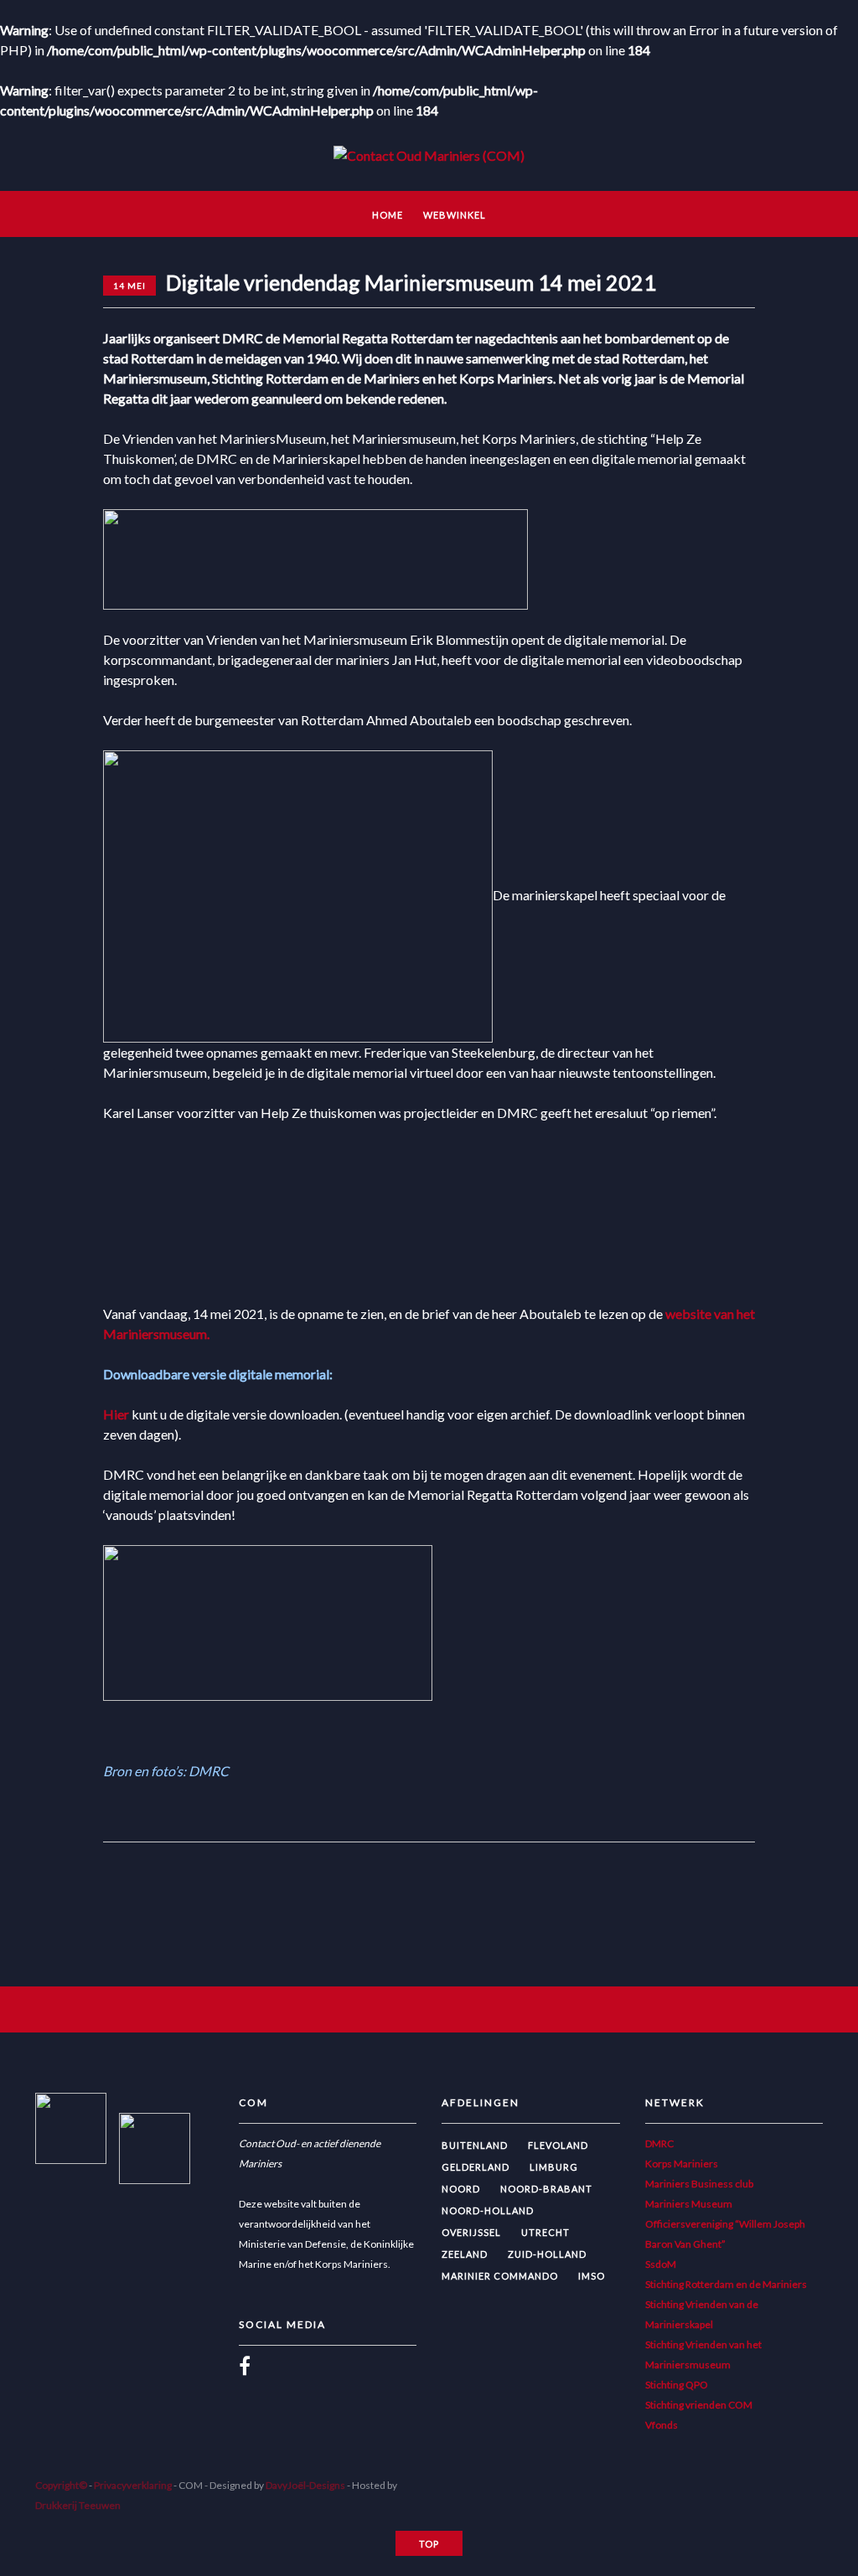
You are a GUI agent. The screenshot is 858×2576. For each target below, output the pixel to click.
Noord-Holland (488, 2210)
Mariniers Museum (689, 2204)
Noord (461, 2189)
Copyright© (61, 2485)
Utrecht (545, 2232)
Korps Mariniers (682, 2164)
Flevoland (558, 2145)
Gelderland (476, 2167)
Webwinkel (455, 215)
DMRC (659, 2143)
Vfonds (662, 2425)
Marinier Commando (500, 2276)
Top (429, 2544)
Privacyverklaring (133, 2485)
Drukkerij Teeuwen (78, 2505)
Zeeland (465, 2254)
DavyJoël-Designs (305, 2485)
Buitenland (475, 2145)
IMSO (592, 2276)
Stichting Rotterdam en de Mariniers (726, 2284)
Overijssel (471, 2232)
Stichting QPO (677, 2385)
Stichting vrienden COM (699, 2405)
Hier (116, 1414)
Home (388, 215)
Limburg (554, 2167)
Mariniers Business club (699, 2184)
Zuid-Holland (547, 2254)
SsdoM (661, 2264)
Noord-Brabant (546, 2189)
